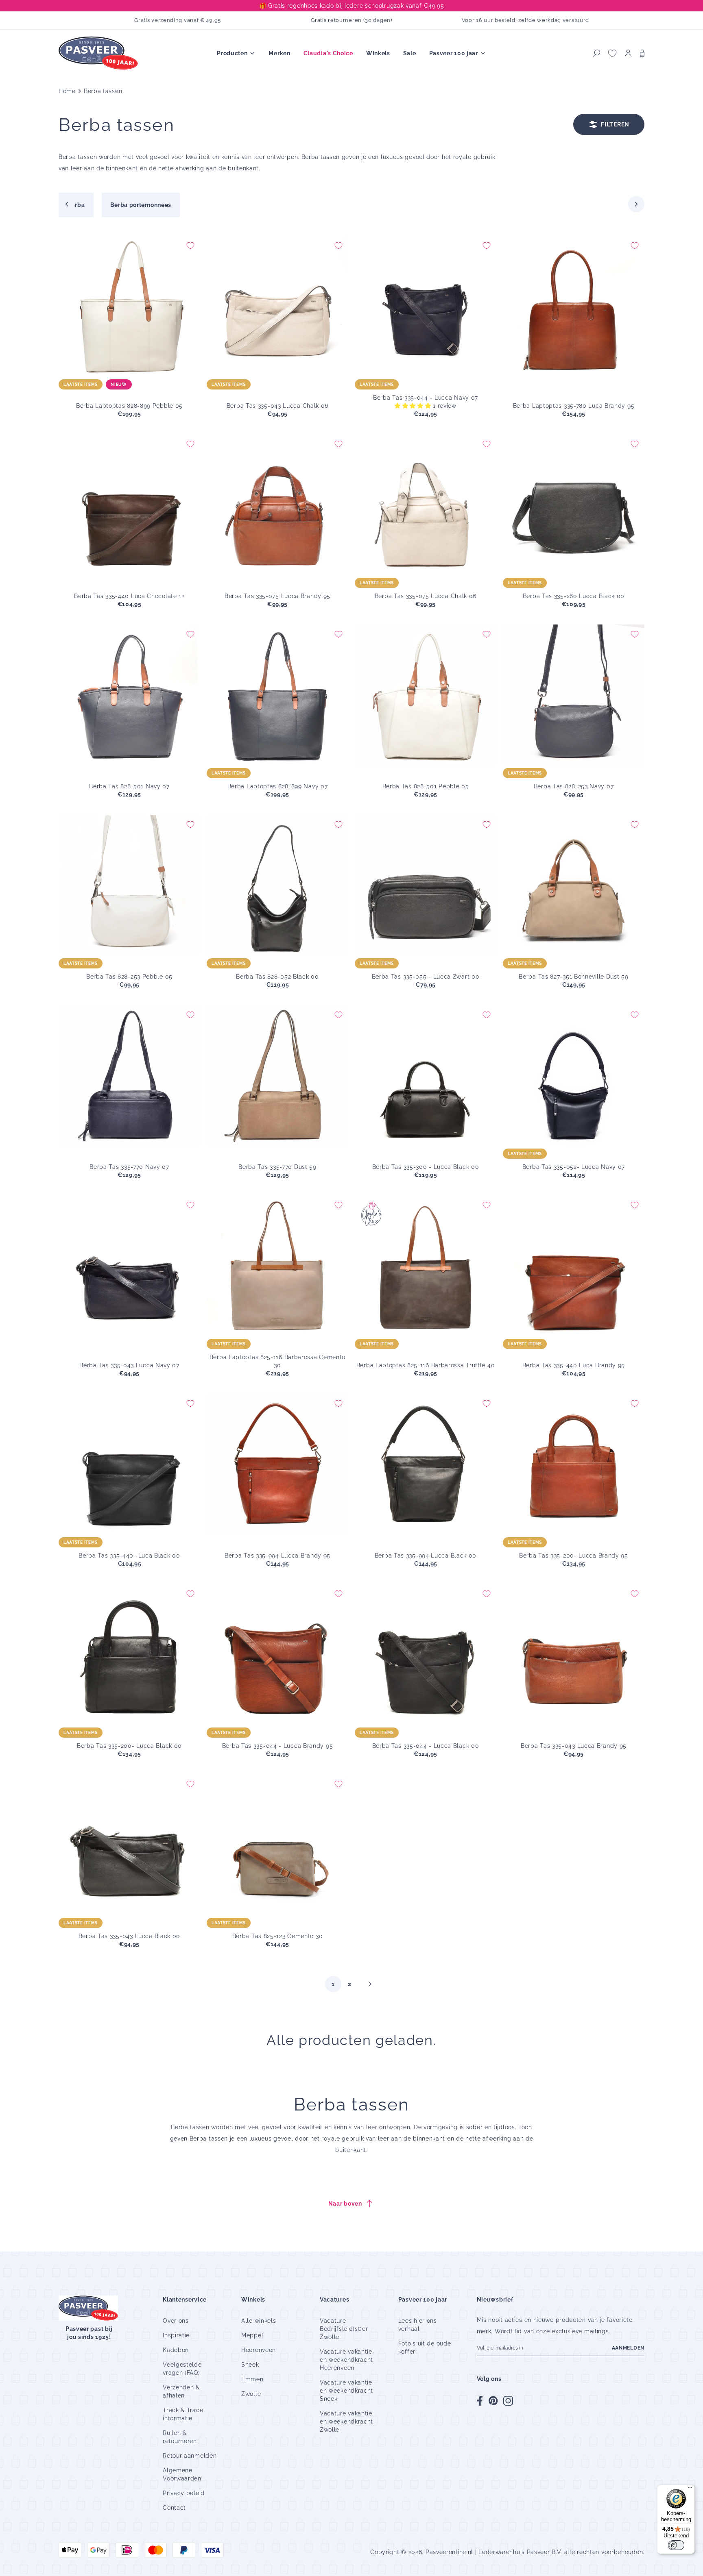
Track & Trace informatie (183, 2414)
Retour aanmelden (190, 2456)
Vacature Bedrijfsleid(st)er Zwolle (344, 2329)
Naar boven (345, 2204)
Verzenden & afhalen (181, 2391)
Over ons (176, 2321)
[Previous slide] (67, 204)
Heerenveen (259, 2350)
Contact (174, 2508)
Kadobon (176, 2350)
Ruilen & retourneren (180, 2437)
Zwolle (251, 2394)
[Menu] (690, 2489)
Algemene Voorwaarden (182, 2474)
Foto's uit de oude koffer (425, 2348)
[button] (596, 53)
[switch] (676, 2545)
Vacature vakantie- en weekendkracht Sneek (347, 2391)
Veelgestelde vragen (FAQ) (182, 2369)
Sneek (250, 2365)
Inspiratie (176, 2335)
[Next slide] (636, 204)
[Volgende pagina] (370, 1984)
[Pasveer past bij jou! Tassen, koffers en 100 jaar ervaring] (99, 53)
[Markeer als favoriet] (190, 246)
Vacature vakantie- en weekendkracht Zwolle (347, 2422)
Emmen (252, 2379)
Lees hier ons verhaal (418, 2325)
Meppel (252, 2335)
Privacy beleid (184, 2493)
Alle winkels (259, 2321)
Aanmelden (628, 2348)
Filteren (615, 124)
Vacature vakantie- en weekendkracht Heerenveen (347, 2360)
